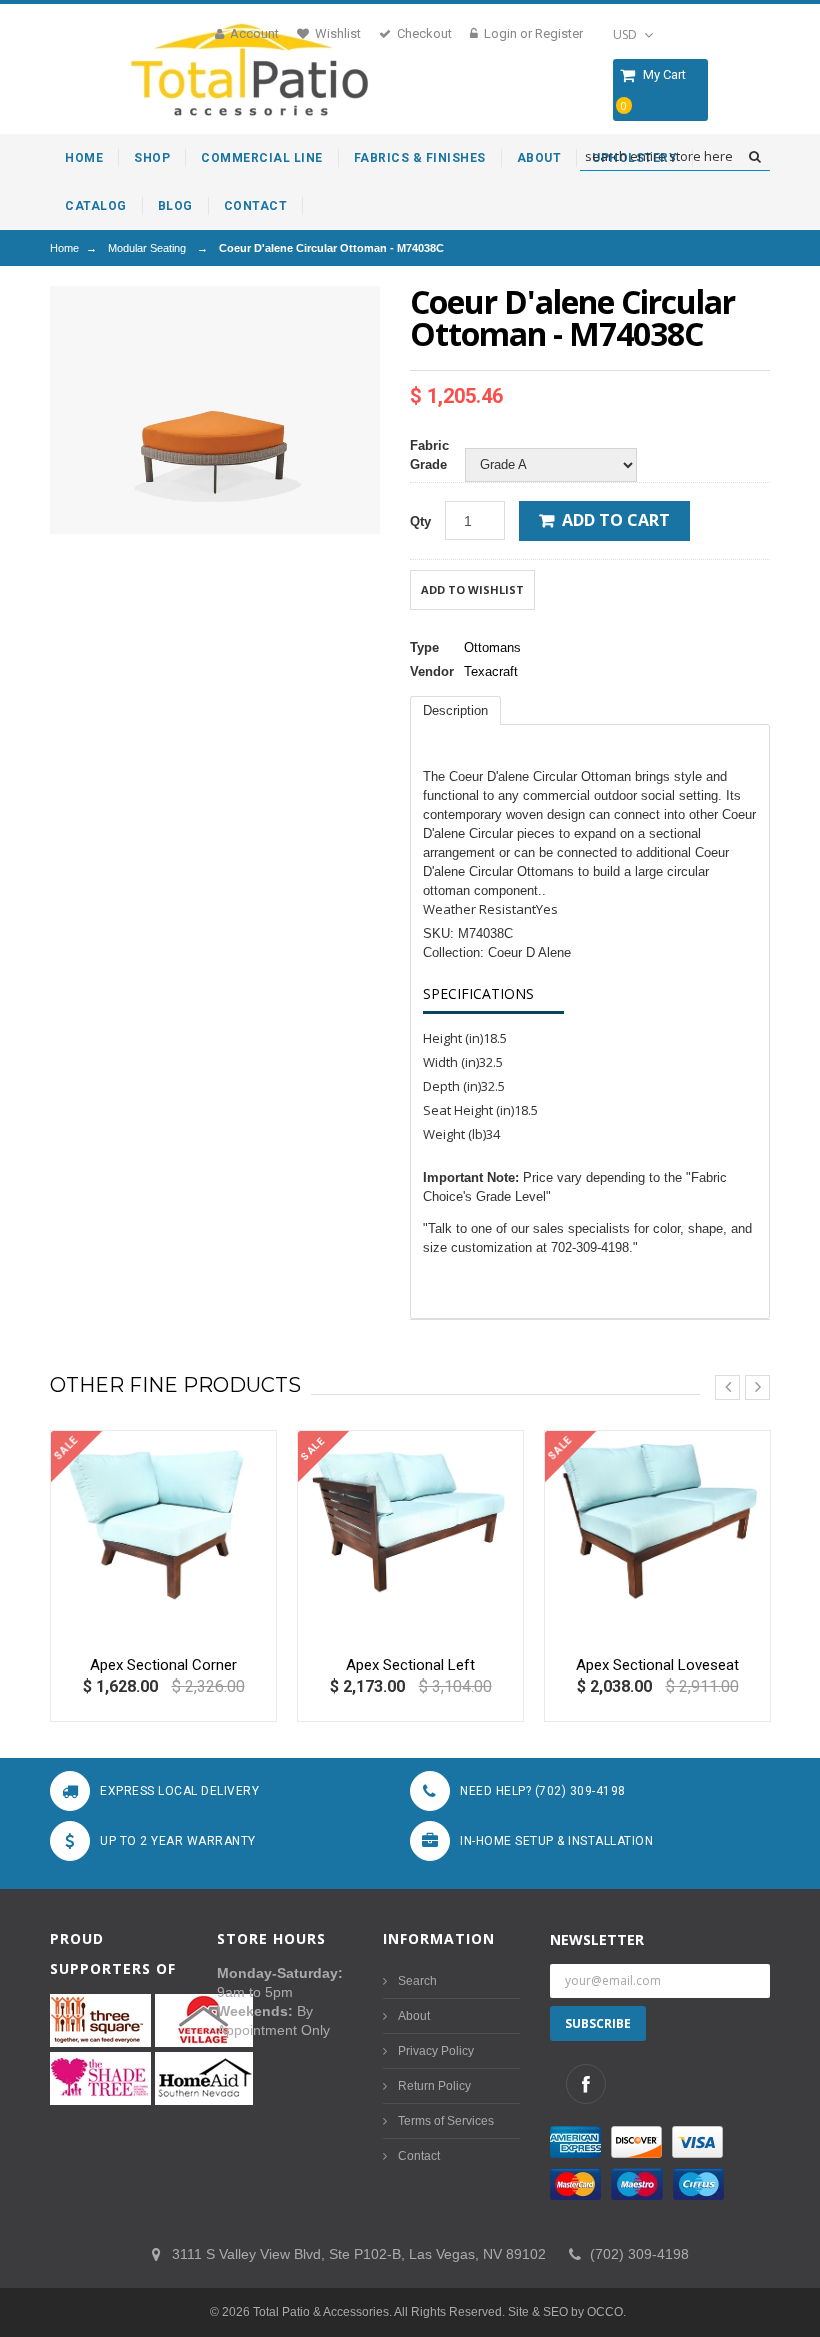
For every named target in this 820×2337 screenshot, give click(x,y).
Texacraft (491, 671)
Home (64, 248)
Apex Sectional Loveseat (657, 1665)
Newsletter (597, 1939)
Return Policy (434, 2086)
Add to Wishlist (472, 589)
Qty (420, 521)
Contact (419, 2156)
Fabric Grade (429, 455)
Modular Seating (147, 248)
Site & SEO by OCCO (565, 2312)
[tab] (455, 710)
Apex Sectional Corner (163, 1665)
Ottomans (492, 647)
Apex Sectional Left (410, 1665)
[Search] (754, 157)
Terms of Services (446, 2121)
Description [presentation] (455, 710)
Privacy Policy (436, 2051)
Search (417, 1981)
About (414, 2016)
